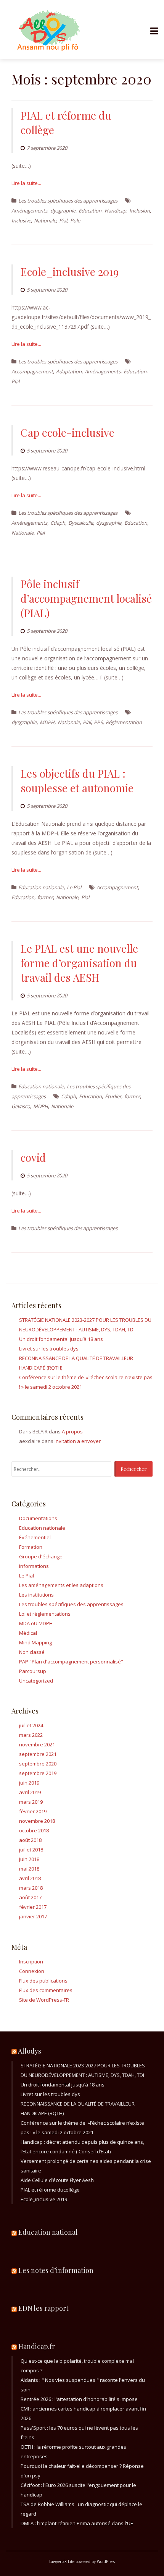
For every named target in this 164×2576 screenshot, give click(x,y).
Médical (28, 1633)
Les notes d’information (56, 2270)
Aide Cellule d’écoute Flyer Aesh (57, 2180)
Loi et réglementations (45, 1614)
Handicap (115, 211)
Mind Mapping (35, 1642)
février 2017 (33, 1907)
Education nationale (41, 887)
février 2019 (33, 1811)
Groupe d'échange (41, 1556)
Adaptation (69, 371)
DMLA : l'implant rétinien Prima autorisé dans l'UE (77, 2523)
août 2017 (30, 1897)
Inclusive (21, 220)
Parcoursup (33, 1671)
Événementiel (35, 1537)
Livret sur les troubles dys (49, 1349)
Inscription (31, 1962)
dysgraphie (63, 211)
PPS (98, 722)
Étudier (113, 1096)
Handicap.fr (37, 2346)
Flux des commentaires (46, 1990)
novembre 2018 (37, 1821)
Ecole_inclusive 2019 (70, 272)
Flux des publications (43, 1981)
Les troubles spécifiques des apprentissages (68, 201)
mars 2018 (31, 1888)
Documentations (38, 1518)
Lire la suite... (26, 183)
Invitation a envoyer (78, 1441)
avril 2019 (30, 1792)
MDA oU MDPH (36, 1623)
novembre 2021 (37, 1744)
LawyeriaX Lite (62, 2561)
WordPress (106, 2561)
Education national (48, 2232)
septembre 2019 (38, 1773)
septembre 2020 (38, 1764)
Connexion (32, 1971)
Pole (75, 220)
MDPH (47, 722)
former (45, 897)
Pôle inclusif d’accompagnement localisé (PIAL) (86, 598)
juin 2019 (29, 1783)
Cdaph (58, 523)
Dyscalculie (81, 523)
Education (90, 211)
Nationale (45, 220)
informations (34, 1566)
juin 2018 (29, 1859)
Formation (31, 1547)
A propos (72, 1431)
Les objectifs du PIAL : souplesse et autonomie (77, 781)
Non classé (32, 1652)
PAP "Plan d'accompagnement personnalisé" (71, 1662)
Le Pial (74, 887)
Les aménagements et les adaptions (61, 1585)
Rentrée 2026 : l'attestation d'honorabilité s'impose (79, 2399)
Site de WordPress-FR (44, 2000)
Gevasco (21, 1106)
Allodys (30, 2051)
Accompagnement (32, 371)
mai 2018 (29, 1869)
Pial (63, 220)
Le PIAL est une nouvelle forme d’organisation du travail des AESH (79, 963)
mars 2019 (31, 1802)
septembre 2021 (38, 1754)
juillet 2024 (31, 1725)
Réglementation (124, 722)
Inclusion (140, 211)
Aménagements (29, 211)
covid (33, 1157)
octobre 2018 (34, 1830)
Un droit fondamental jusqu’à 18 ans (61, 1339)
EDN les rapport (43, 2308)
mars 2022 (31, 1735)
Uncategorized (36, 1681)
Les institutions (36, 1595)
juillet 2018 (31, 1850)
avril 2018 (30, 1878)
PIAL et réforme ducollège (50, 2190)
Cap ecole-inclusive (68, 432)
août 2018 (30, 1840)
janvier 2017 (33, 1916)
